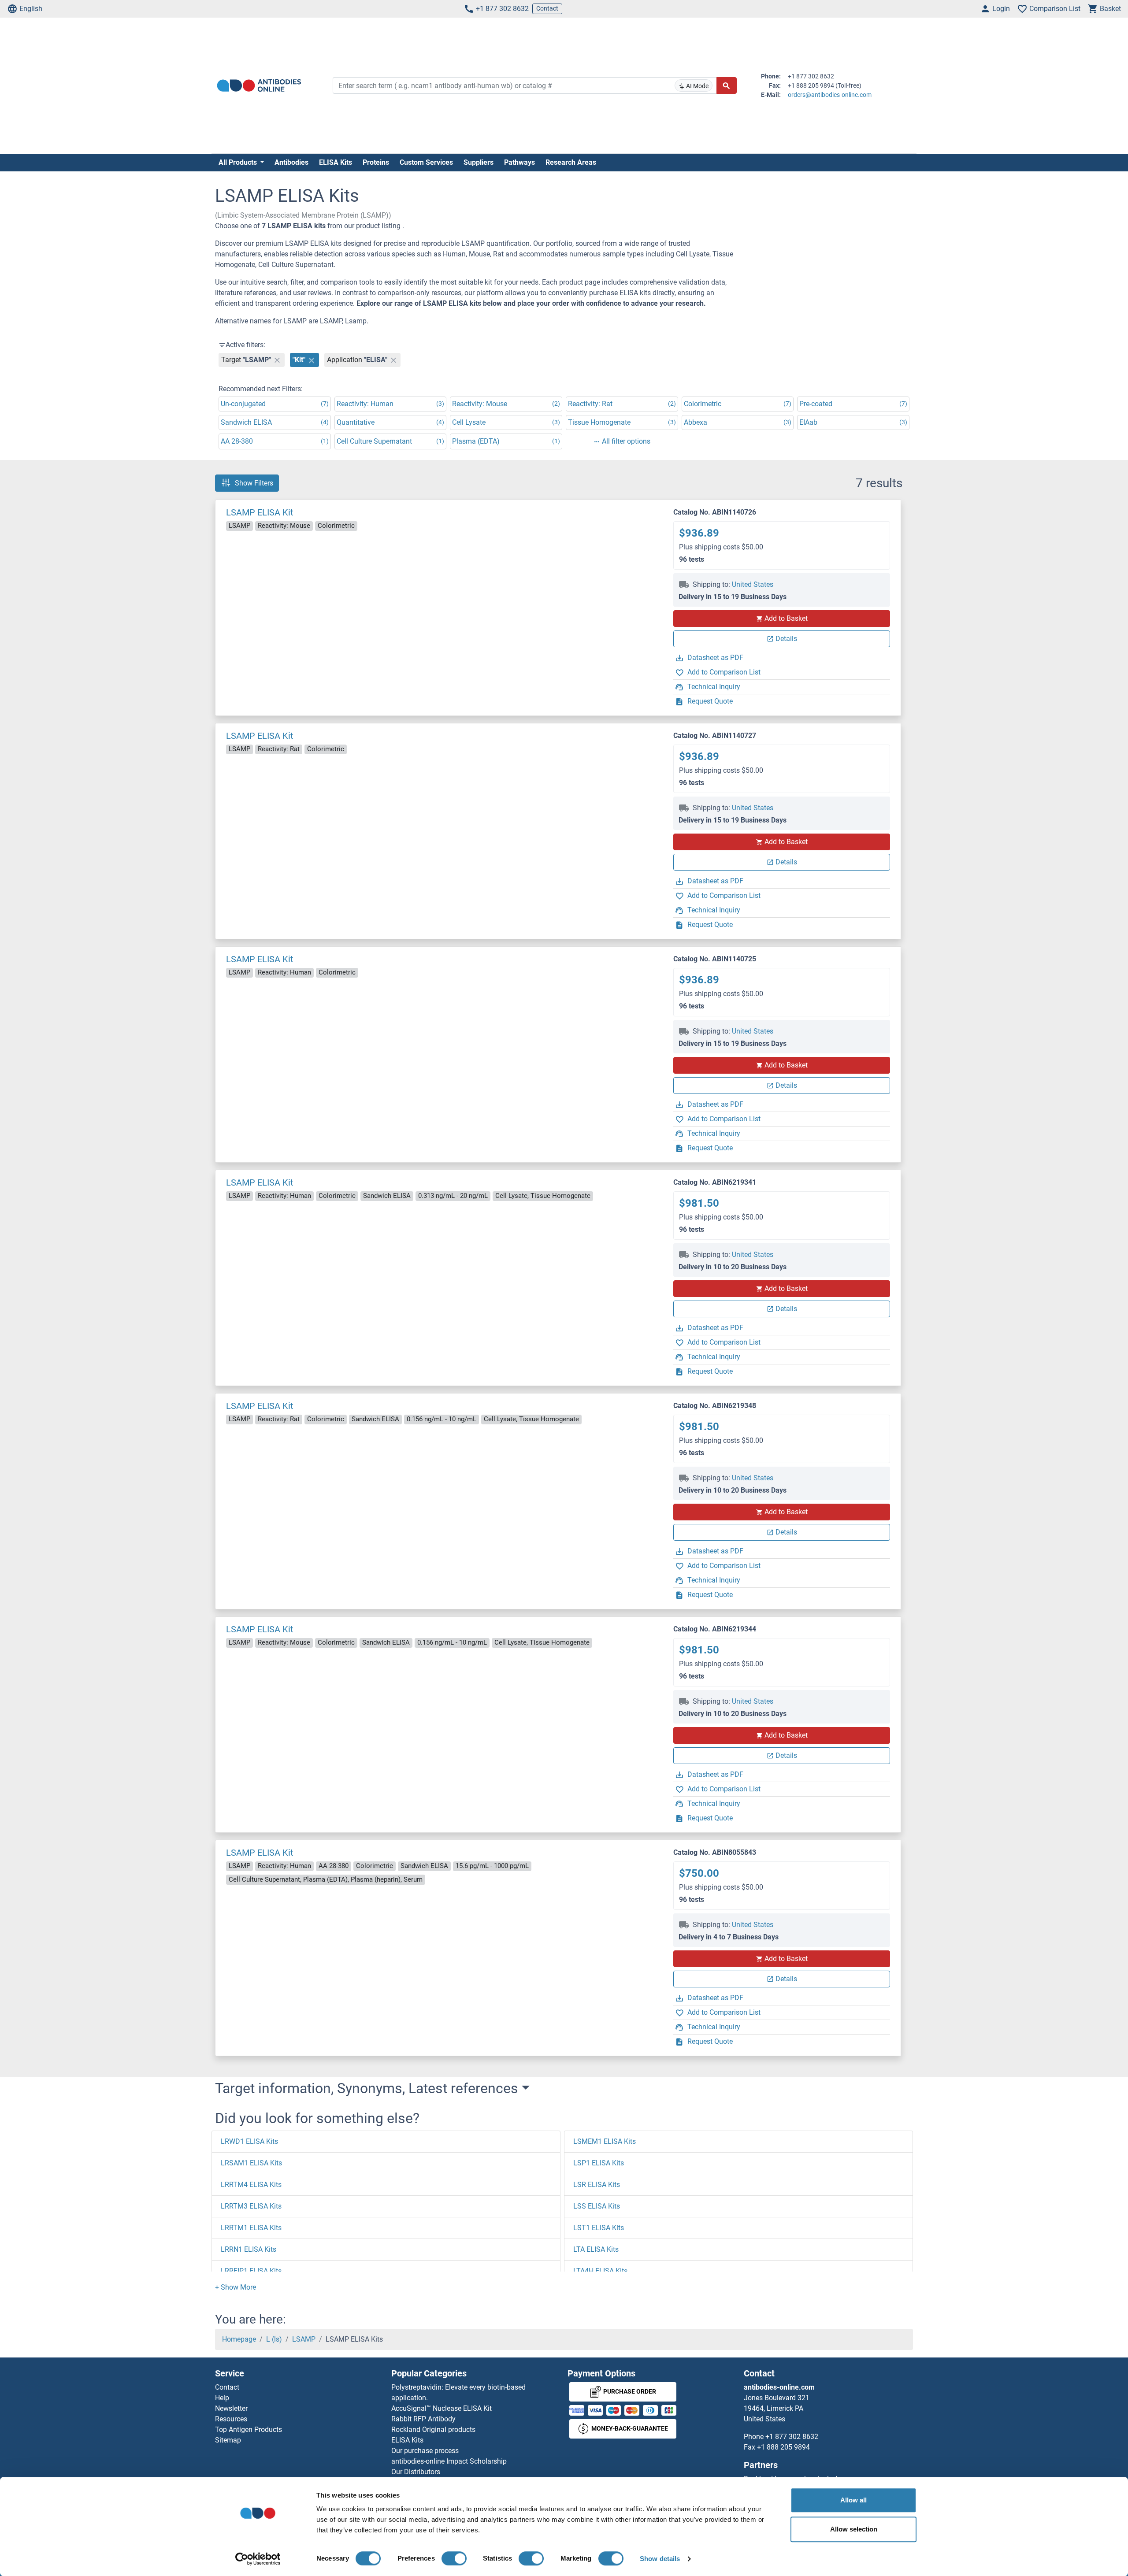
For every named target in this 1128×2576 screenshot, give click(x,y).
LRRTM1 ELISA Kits (251, 2228)
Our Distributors (416, 2472)
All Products (239, 162)
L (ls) (274, 2339)
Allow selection (854, 2529)
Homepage (239, 2339)
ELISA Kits (336, 162)
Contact (547, 8)
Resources (231, 2419)
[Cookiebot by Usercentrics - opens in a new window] (258, 2559)
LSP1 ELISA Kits (599, 2163)
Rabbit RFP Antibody (423, 2419)
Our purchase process (425, 2451)
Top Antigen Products (249, 2430)
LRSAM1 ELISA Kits (251, 2163)
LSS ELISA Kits (597, 2206)
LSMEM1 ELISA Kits (605, 2141)
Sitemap (228, 2440)
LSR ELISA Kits (597, 2185)
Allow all (853, 2500)
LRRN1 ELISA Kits (249, 2249)
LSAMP (304, 2339)
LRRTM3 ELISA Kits (251, 2206)
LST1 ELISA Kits (599, 2228)
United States (753, 584)
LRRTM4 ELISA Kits (251, 2185)
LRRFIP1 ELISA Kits (251, 2271)
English (31, 9)
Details (786, 639)
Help (222, 2398)
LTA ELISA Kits (596, 2249)
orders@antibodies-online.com (830, 95)
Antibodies (291, 162)
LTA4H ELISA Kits (600, 2271)
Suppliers (479, 162)
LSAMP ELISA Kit (260, 512)
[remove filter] (277, 360)
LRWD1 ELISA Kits (249, 2141)
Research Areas (571, 162)
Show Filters (254, 483)
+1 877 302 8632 (502, 9)
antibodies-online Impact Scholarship (449, 2461)
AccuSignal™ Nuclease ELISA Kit (442, 2408)
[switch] (454, 2558)
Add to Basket (786, 618)
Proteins (376, 162)
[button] (236, 2287)
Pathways (519, 162)
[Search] (727, 85)
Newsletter (231, 2408)
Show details (660, 2559)
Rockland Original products (433, 2430)
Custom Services (426, 162)
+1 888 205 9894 (783, 2447)
